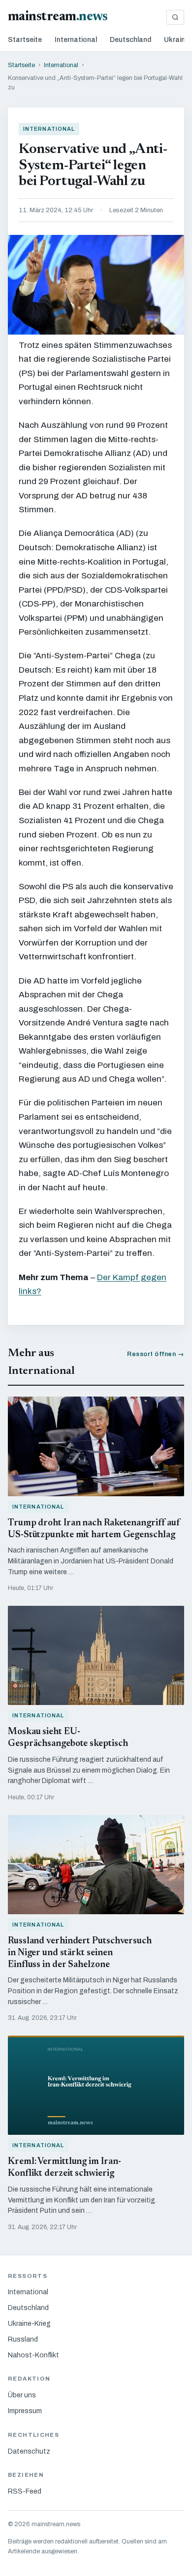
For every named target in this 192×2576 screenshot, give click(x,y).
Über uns (22, 2395)
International (76, 40)
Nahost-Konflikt (33, 2355)
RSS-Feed (25, 2491)
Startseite (25, 40)
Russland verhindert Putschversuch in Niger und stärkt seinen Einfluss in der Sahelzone (80, 1953)
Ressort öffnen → (156, 1354)
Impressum (25, 2411)
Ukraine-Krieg (29, 2324)
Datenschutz (29, 2451)
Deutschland (130, 40)
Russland (23, 2339)
